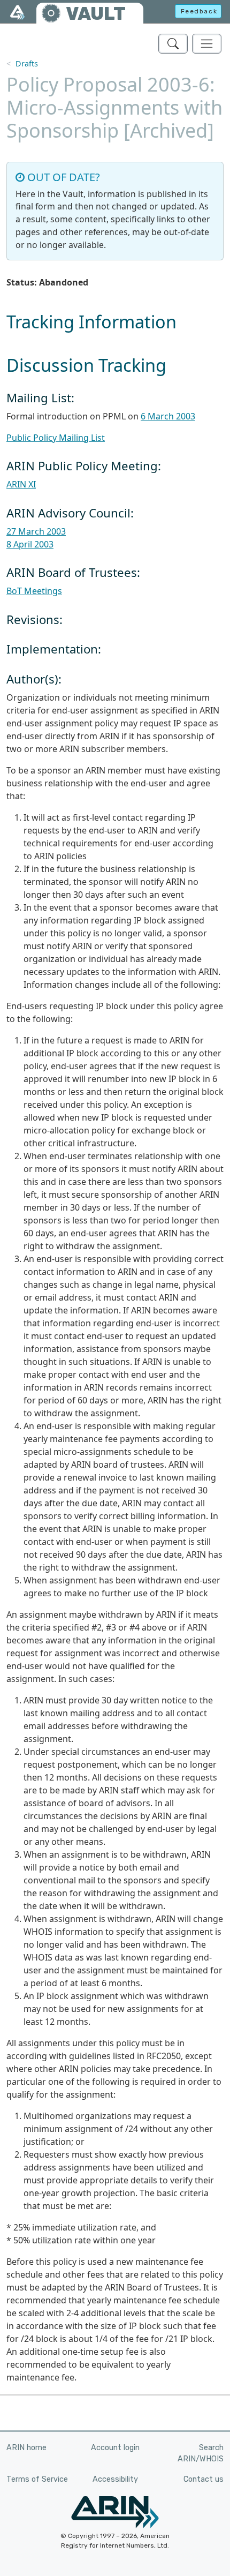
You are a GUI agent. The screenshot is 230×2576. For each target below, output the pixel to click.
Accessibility (115, 2479)
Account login (115, 2448)
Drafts (27, 63)
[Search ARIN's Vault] (173, 44)
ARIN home (26, 2448)
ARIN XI (21, 484)
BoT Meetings (34, 591)
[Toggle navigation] (207, 44)
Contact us (204, 2479)
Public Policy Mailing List (56, 438)
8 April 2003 (30, 544)
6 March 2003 (168, 416)
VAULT (96, 14)
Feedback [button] (199, 11)
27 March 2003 (36, 531)
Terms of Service (37, 2479)
